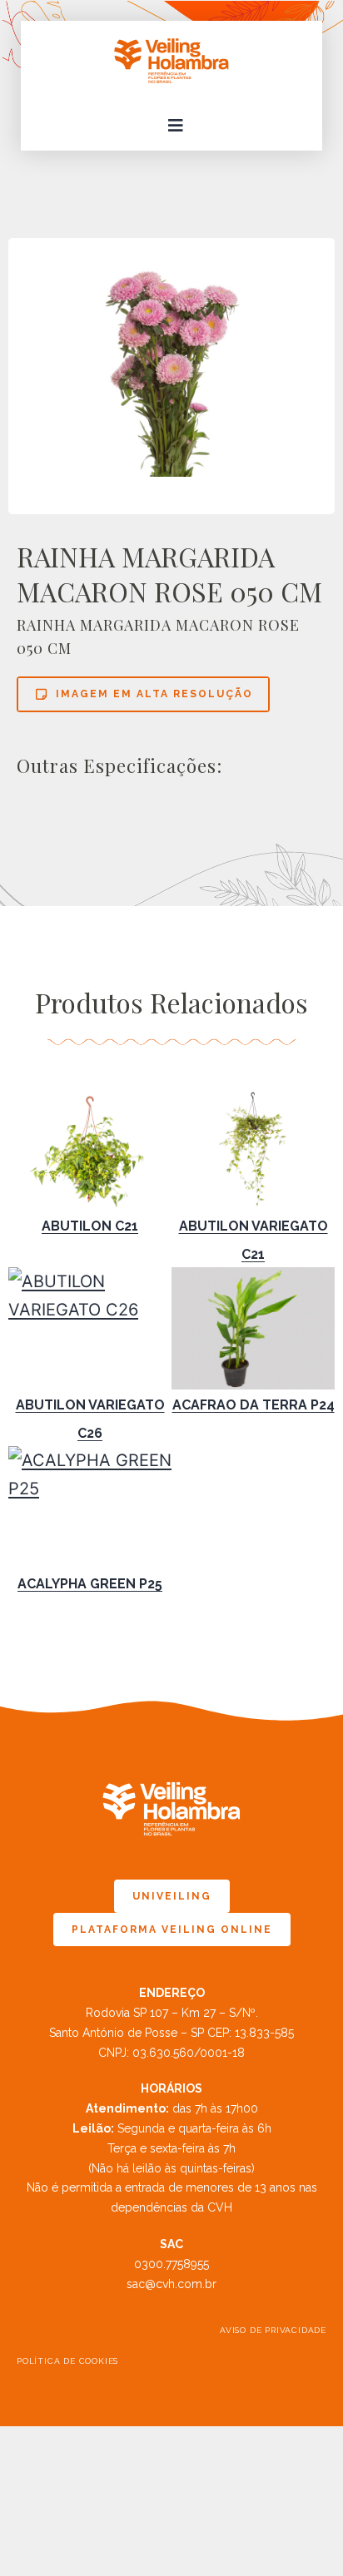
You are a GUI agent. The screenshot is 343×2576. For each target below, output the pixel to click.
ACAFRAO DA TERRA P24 (254, 1405)
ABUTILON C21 (90, 1226)
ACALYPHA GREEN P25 (90, 1584)
